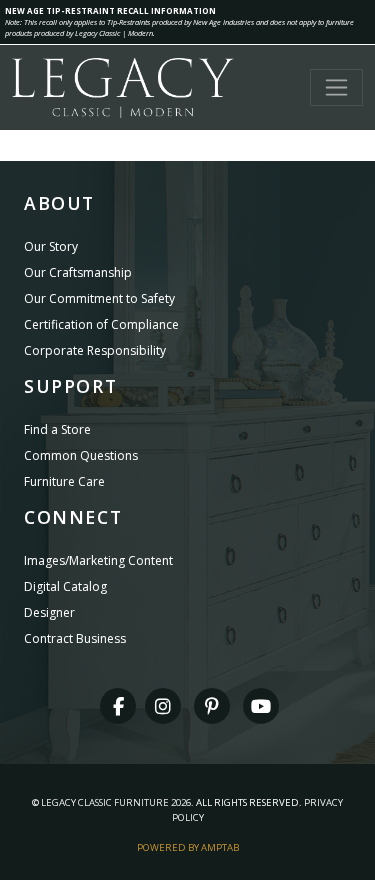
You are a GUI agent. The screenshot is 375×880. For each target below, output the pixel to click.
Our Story (51, 246)
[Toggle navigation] (336, 87)
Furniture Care (64, 481)
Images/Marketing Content (98, 560)
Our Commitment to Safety (99, 298)
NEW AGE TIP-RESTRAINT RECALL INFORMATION (110, 10)
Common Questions (81, 455)
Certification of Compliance (101, 324)
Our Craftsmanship (78, 272)
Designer (49, 612)
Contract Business (75, 638)
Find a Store (57, 429)
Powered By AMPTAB (188, 847)
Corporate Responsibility (95, 350)
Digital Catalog (65, 586)
